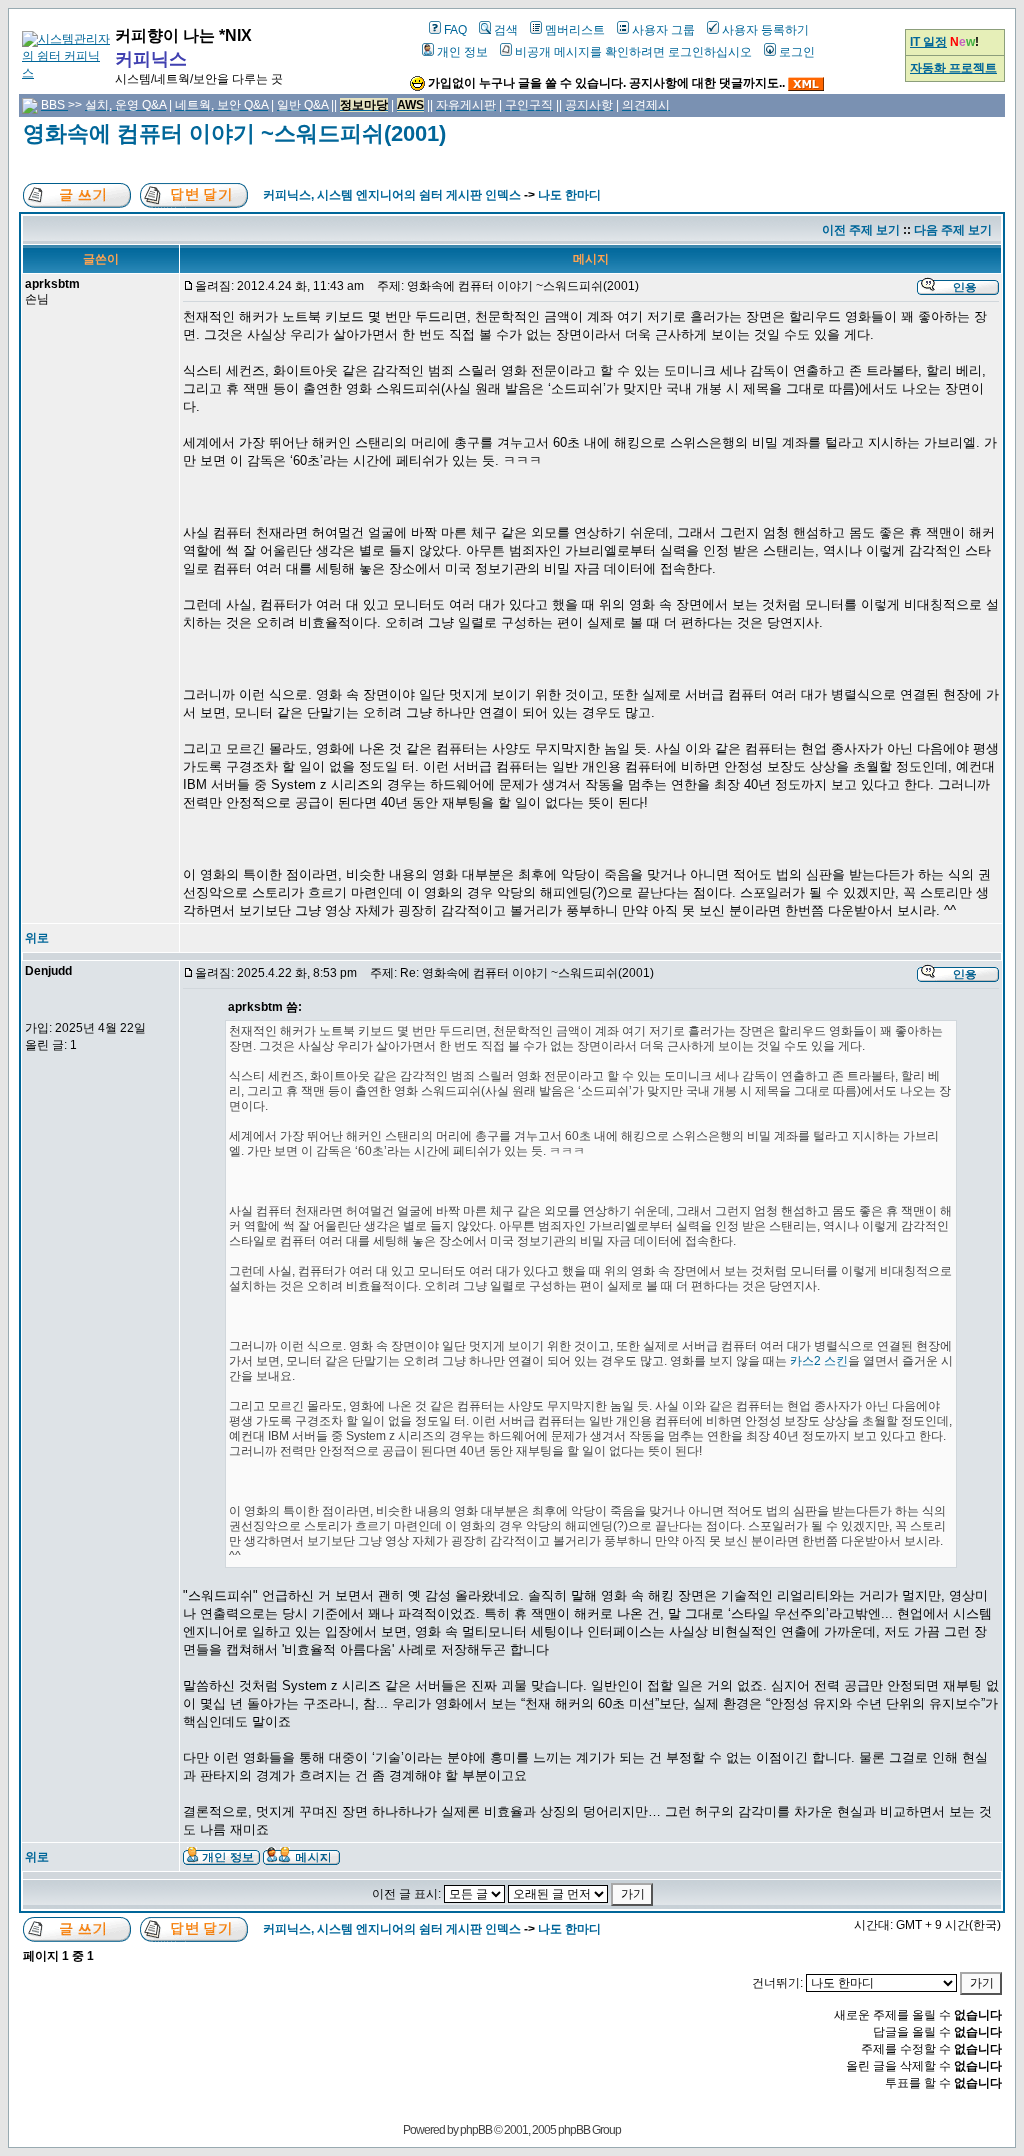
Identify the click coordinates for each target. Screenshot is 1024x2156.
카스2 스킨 (819, 1361)
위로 (37, 938)
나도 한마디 (569, 195)
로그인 (797, 52)
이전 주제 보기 (861, 230)
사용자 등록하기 (765, 30)
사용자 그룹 (663, 30)
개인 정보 (462, 52)
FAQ (455, 30)
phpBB (476, 2130)
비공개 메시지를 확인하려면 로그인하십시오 (633, 52)
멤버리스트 (575, 30)
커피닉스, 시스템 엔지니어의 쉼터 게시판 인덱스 (392, 195)
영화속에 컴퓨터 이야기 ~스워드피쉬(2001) (234, 133)
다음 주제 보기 (953, 230)
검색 (506, 30)
